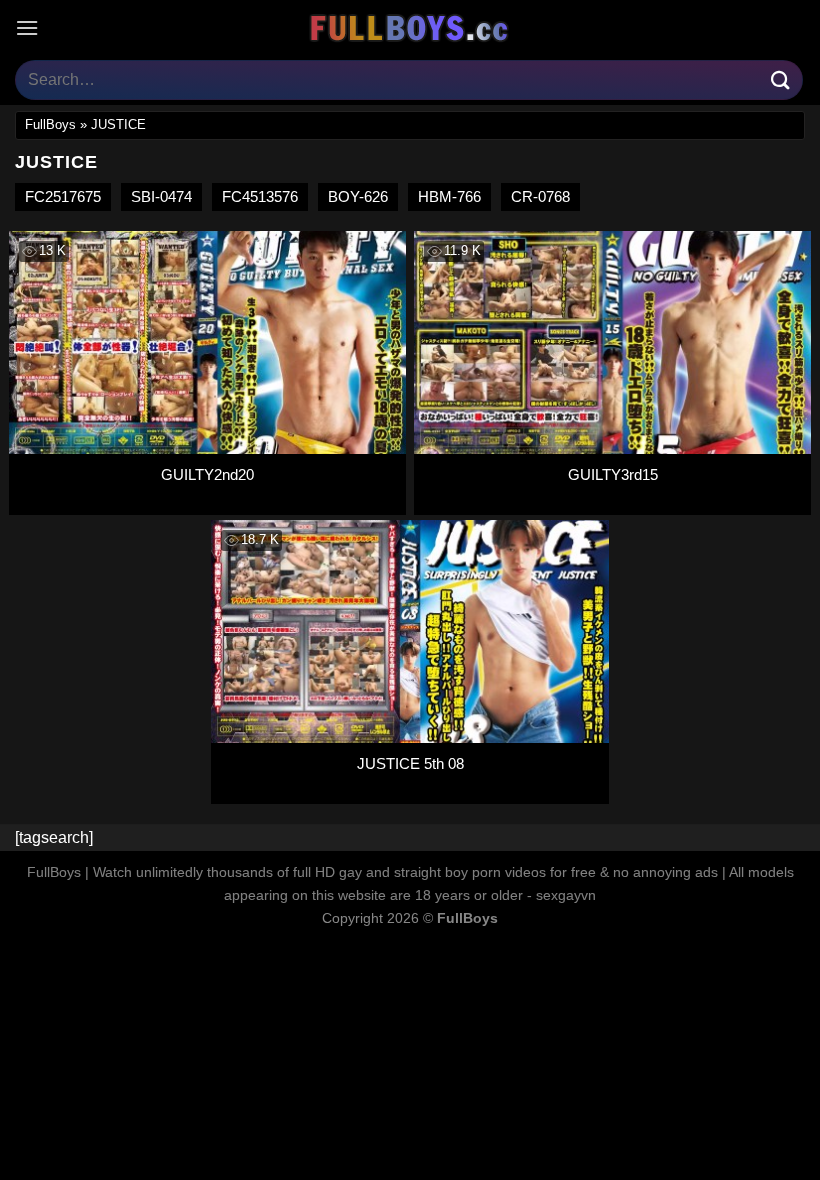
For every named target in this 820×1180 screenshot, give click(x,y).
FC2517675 (63, 196)
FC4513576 (260, 196)
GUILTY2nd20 (207, 474)
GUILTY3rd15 (613, 474)
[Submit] (781, 79)
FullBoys (50, 124)
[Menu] (27, 27)
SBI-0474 (161, 196)
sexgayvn (566, 895)
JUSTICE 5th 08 (410, 763)
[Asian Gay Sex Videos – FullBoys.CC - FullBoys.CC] (410, 28)
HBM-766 (449, 196)
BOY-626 (358, 196)
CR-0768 (540, 196)
